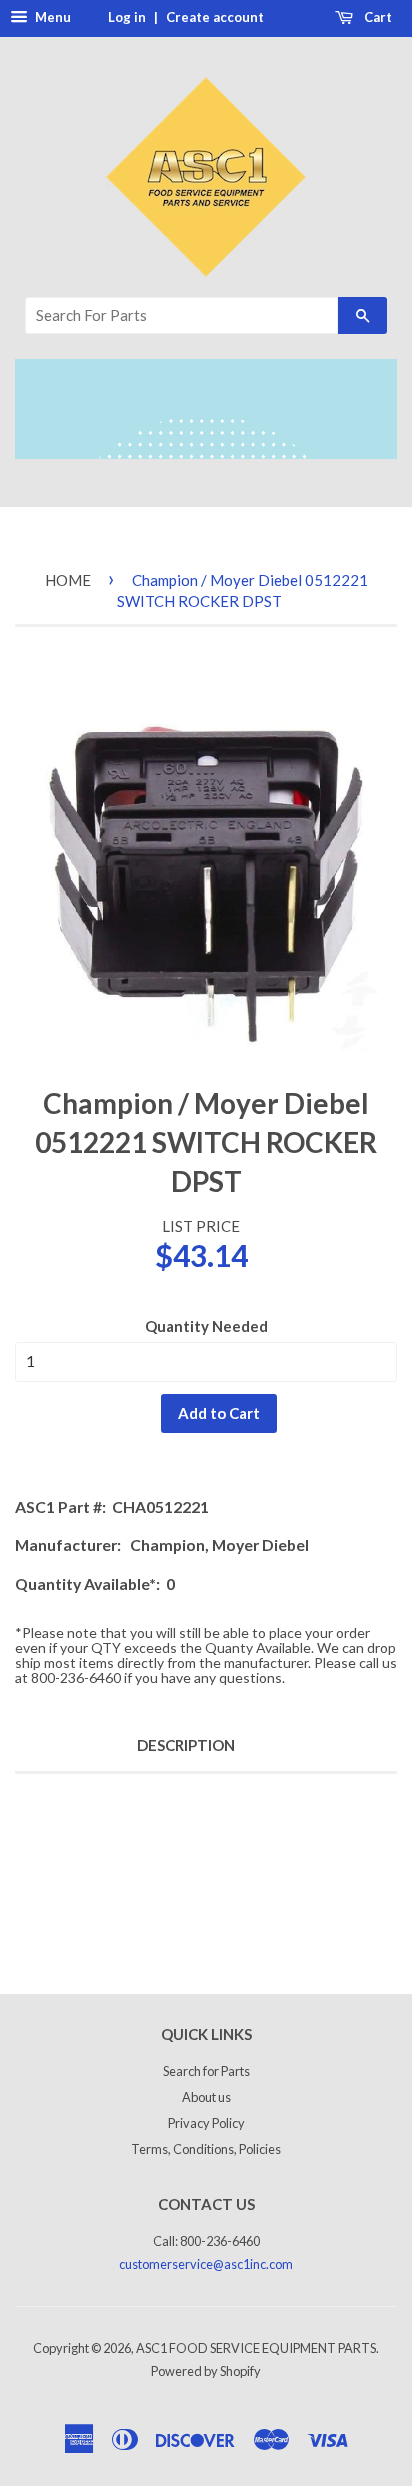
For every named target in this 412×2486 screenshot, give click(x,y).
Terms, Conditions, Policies (206, 2149)
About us (206, 2097)
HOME (68, 580)
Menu (51, 17)
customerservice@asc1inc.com (206, 2264)
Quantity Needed (206, 1326)
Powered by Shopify (206, 2371)
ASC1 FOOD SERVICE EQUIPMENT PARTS (256, 2348)
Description (186, 1745)
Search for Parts (206, 2071)
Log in (127, 17)
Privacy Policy (206, 2123)
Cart (376, 17)
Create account (215, 17)
